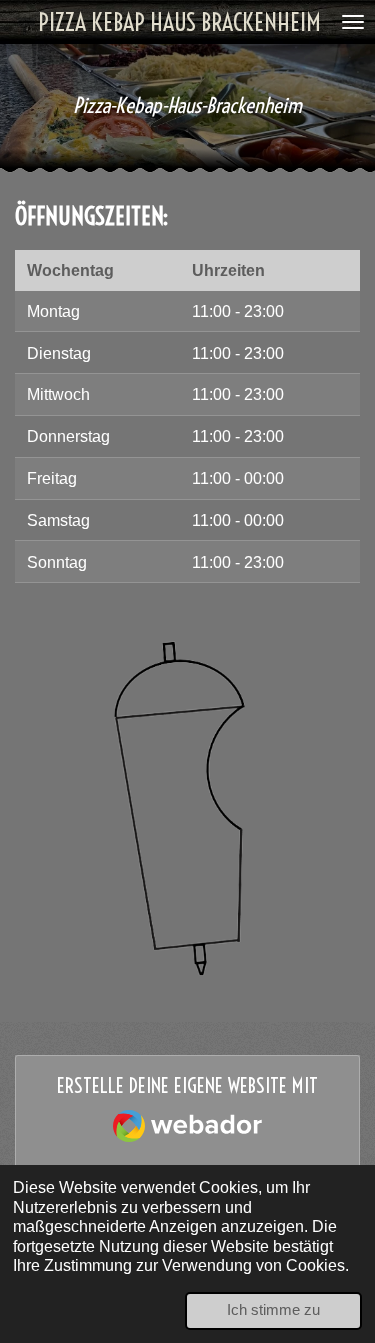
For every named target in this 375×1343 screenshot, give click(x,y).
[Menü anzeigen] (353, 22)
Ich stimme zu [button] (273, 1310)
